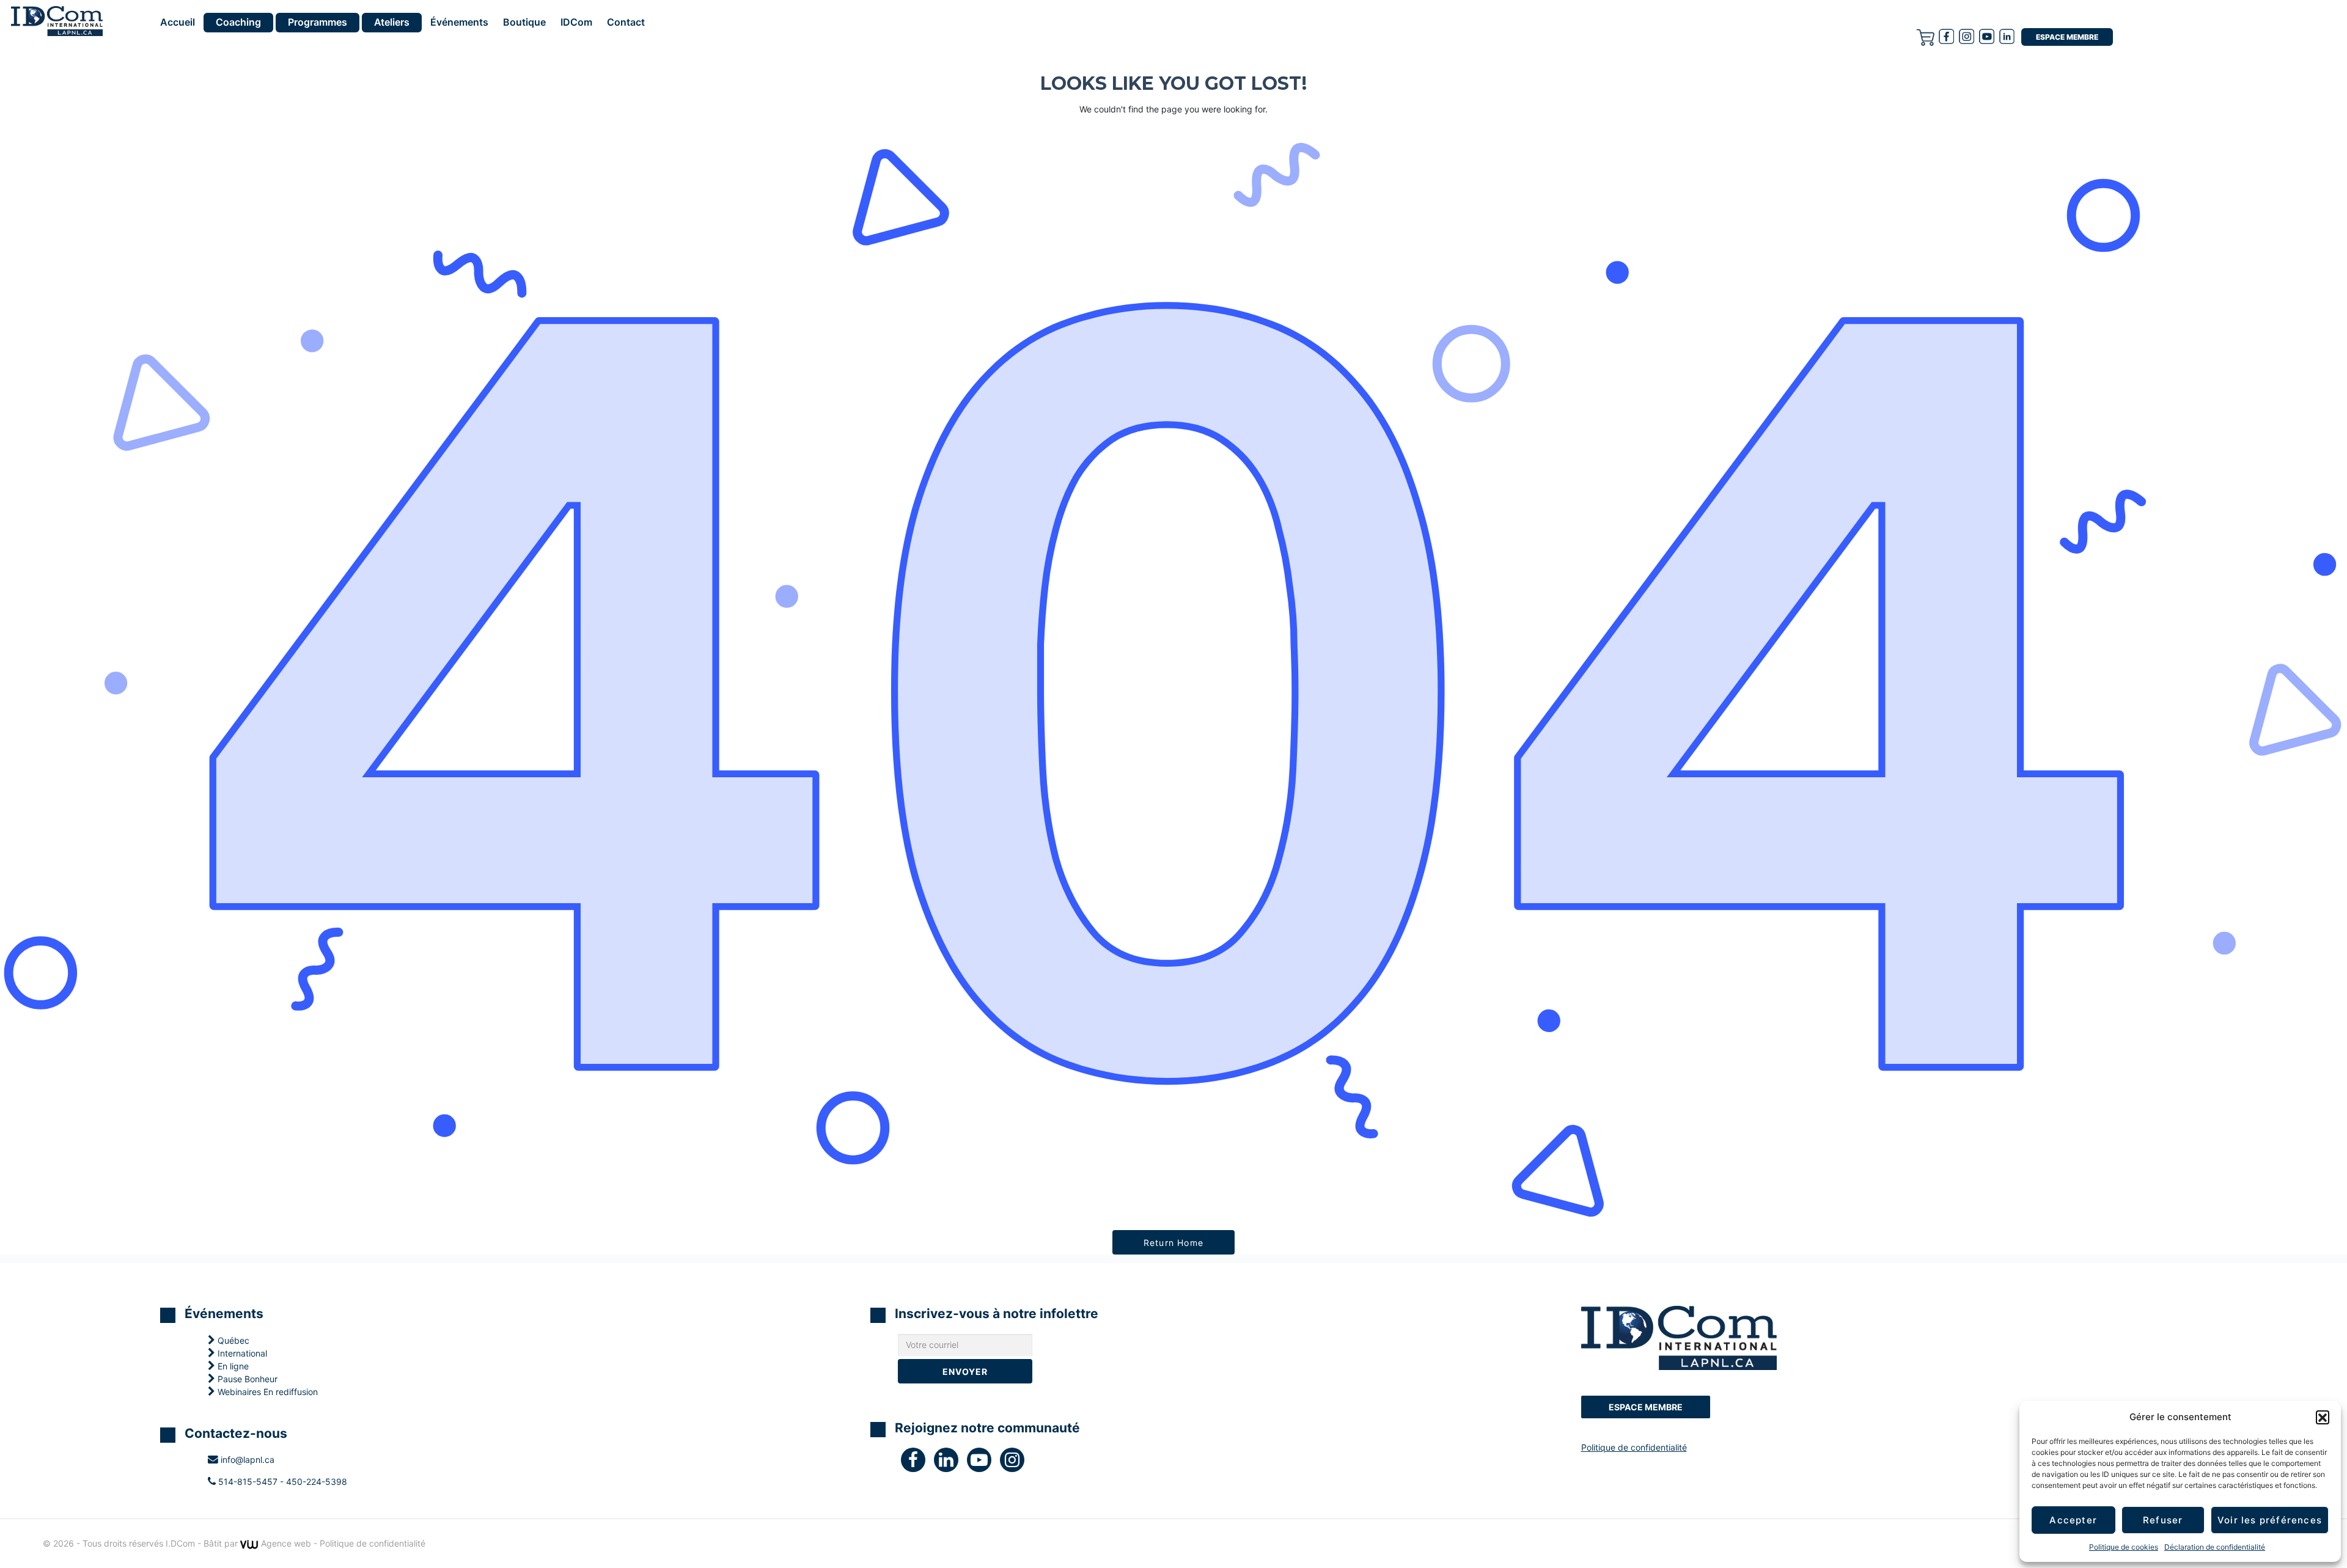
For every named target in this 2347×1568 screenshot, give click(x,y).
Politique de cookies (2124, 1547)
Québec (232, 1340)
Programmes (318, 22)
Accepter (2073, 1520)
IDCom (576, 23)
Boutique (524, 23)
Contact (626, 23)
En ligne (232, 1366)
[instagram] (1967, 36)
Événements (459, 23)
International (241, 1353)
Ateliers (392, 22)
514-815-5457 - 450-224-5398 (281, 1482)
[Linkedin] (2007, 36)
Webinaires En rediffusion (266, 1392)
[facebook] (1946, 36)
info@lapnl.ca (246, 1460)
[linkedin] (950, 1463)
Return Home (1173, 1243)
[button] (2323, 1417)
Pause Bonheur (246, 1379)
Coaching (238, 22)
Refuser (2163, 1520)
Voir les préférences (2270, 1520)
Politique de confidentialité (1634, 1447)
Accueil (178, 23)
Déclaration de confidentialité (2215, 1547)
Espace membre (2067, 37)
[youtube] (1987, 36)
